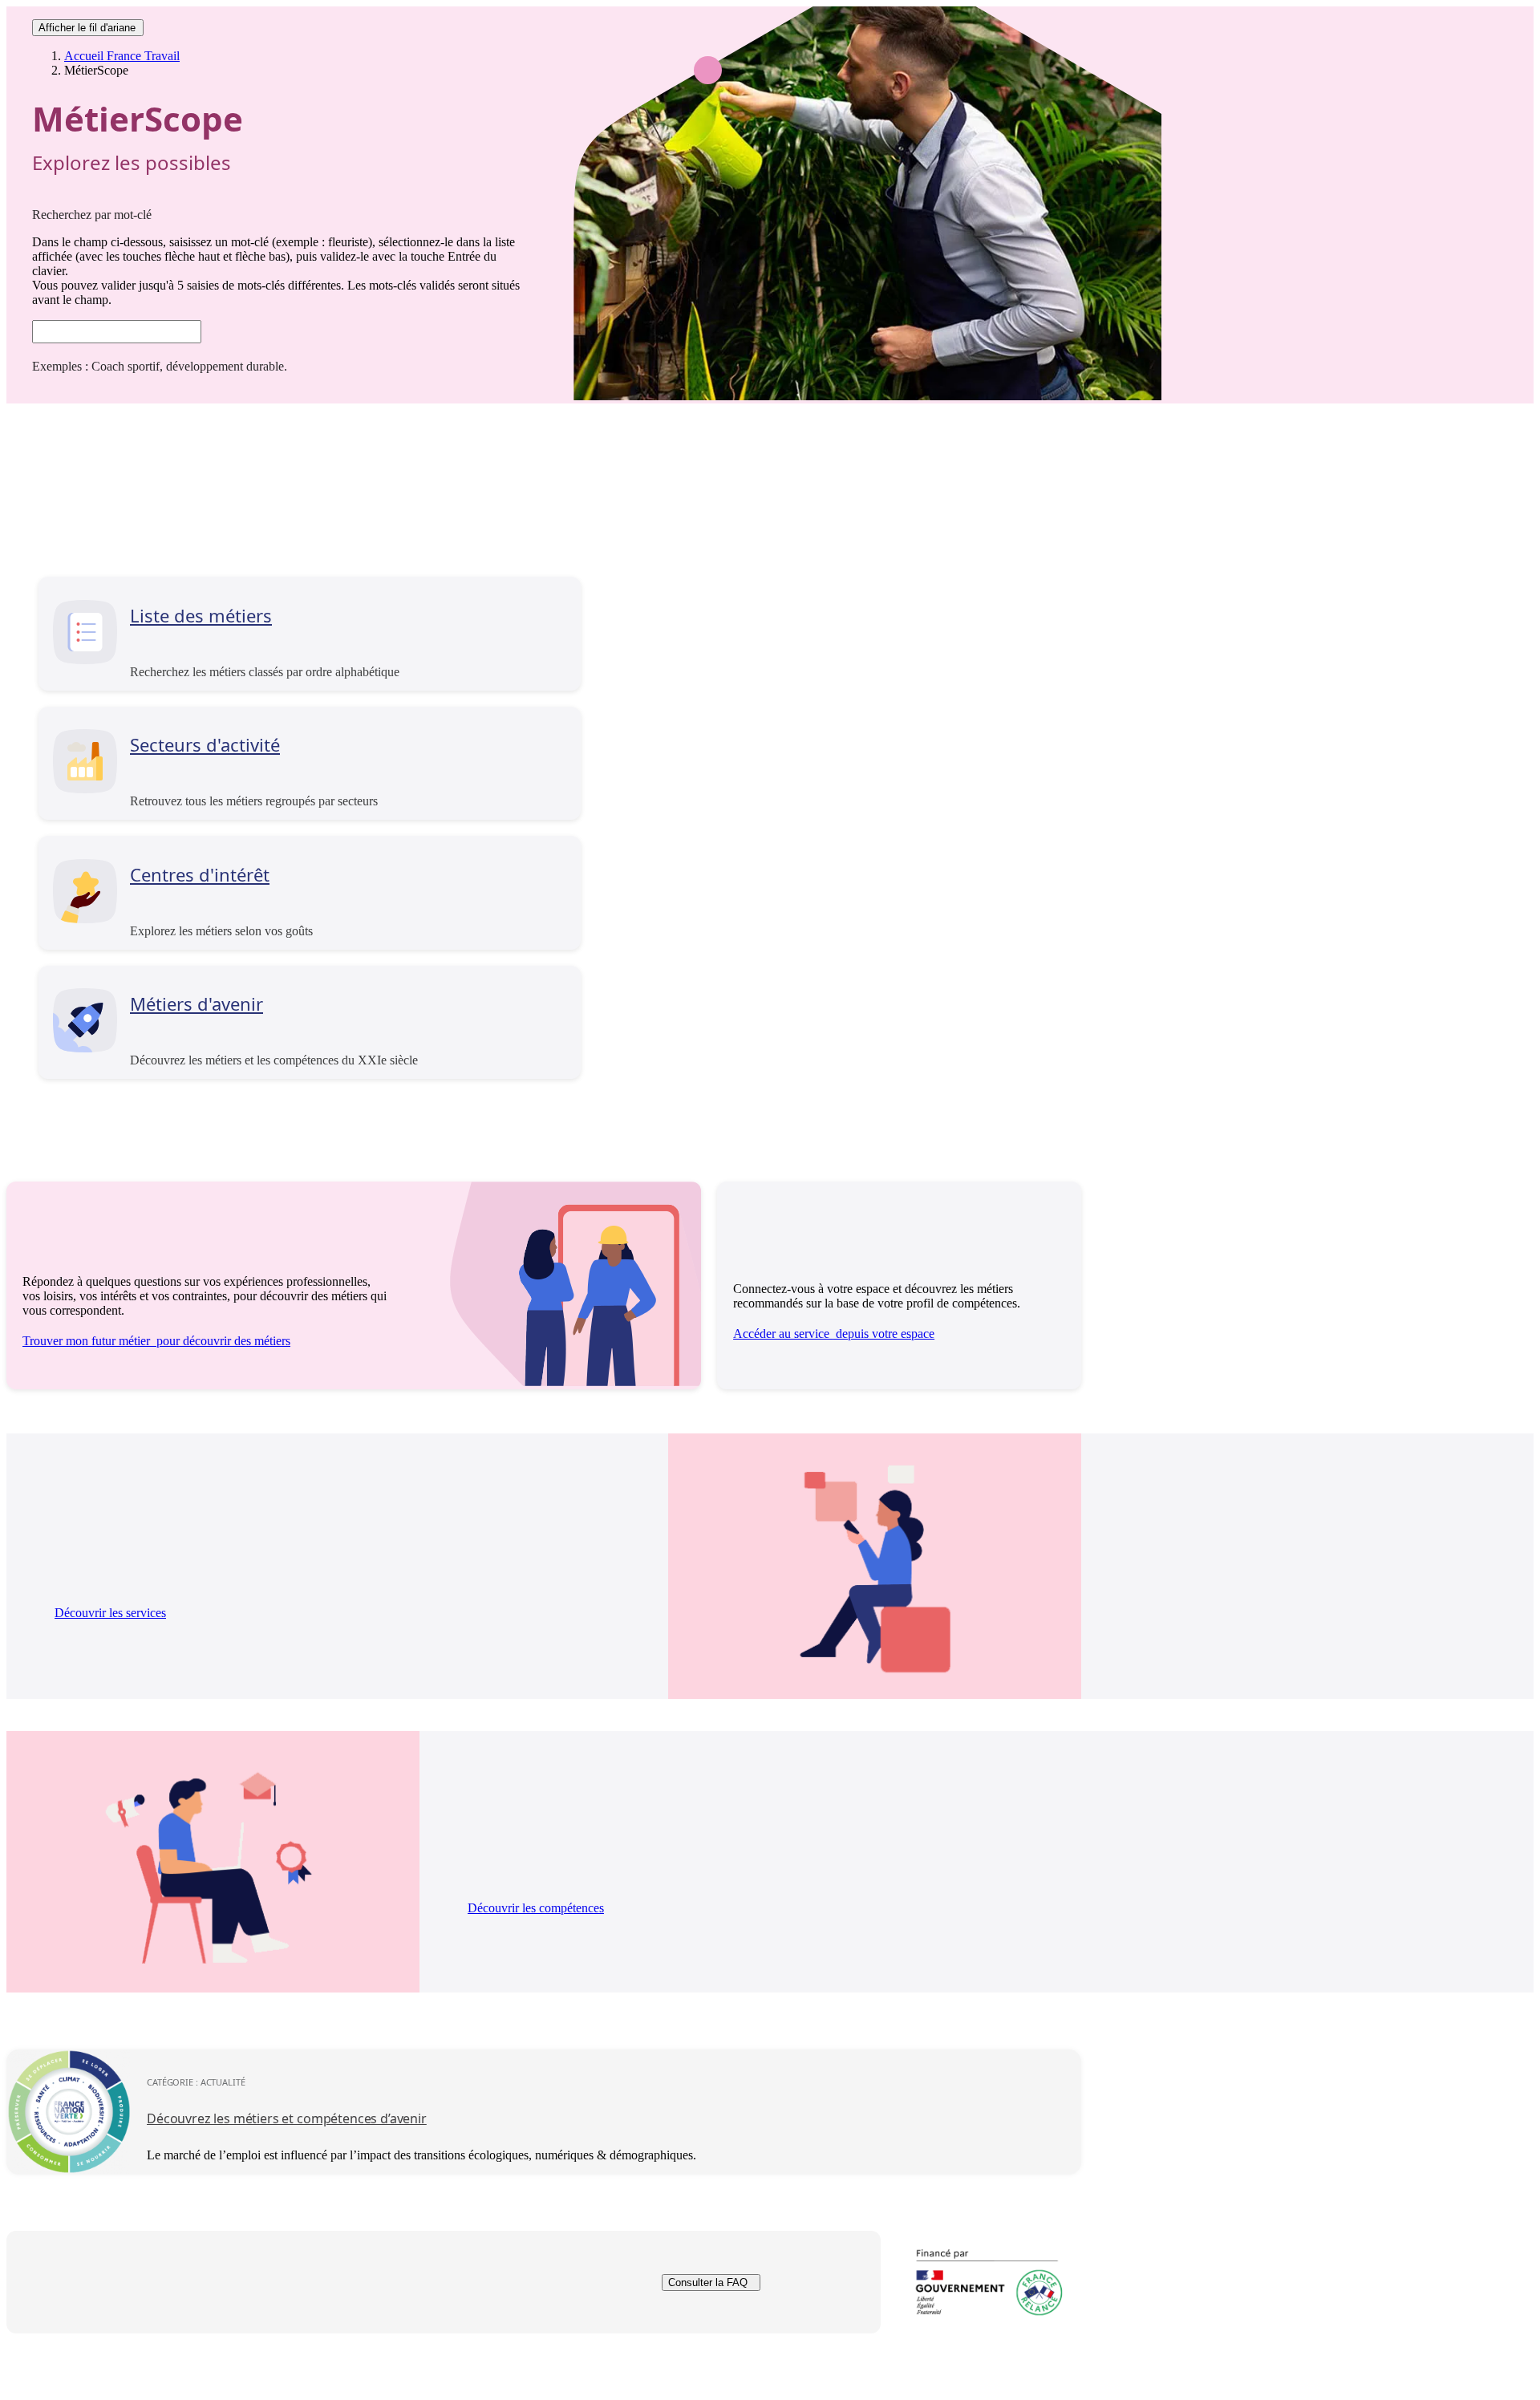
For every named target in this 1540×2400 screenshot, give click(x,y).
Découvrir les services (110, 1613)
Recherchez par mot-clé (92, 215)
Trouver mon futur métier (156, 1341)
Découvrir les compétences (536, 1908)
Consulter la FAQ (708, 2282)
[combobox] (117, 332)
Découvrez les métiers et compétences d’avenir (287, 2118)
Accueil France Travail (122, 56)
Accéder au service (834, 1334)
